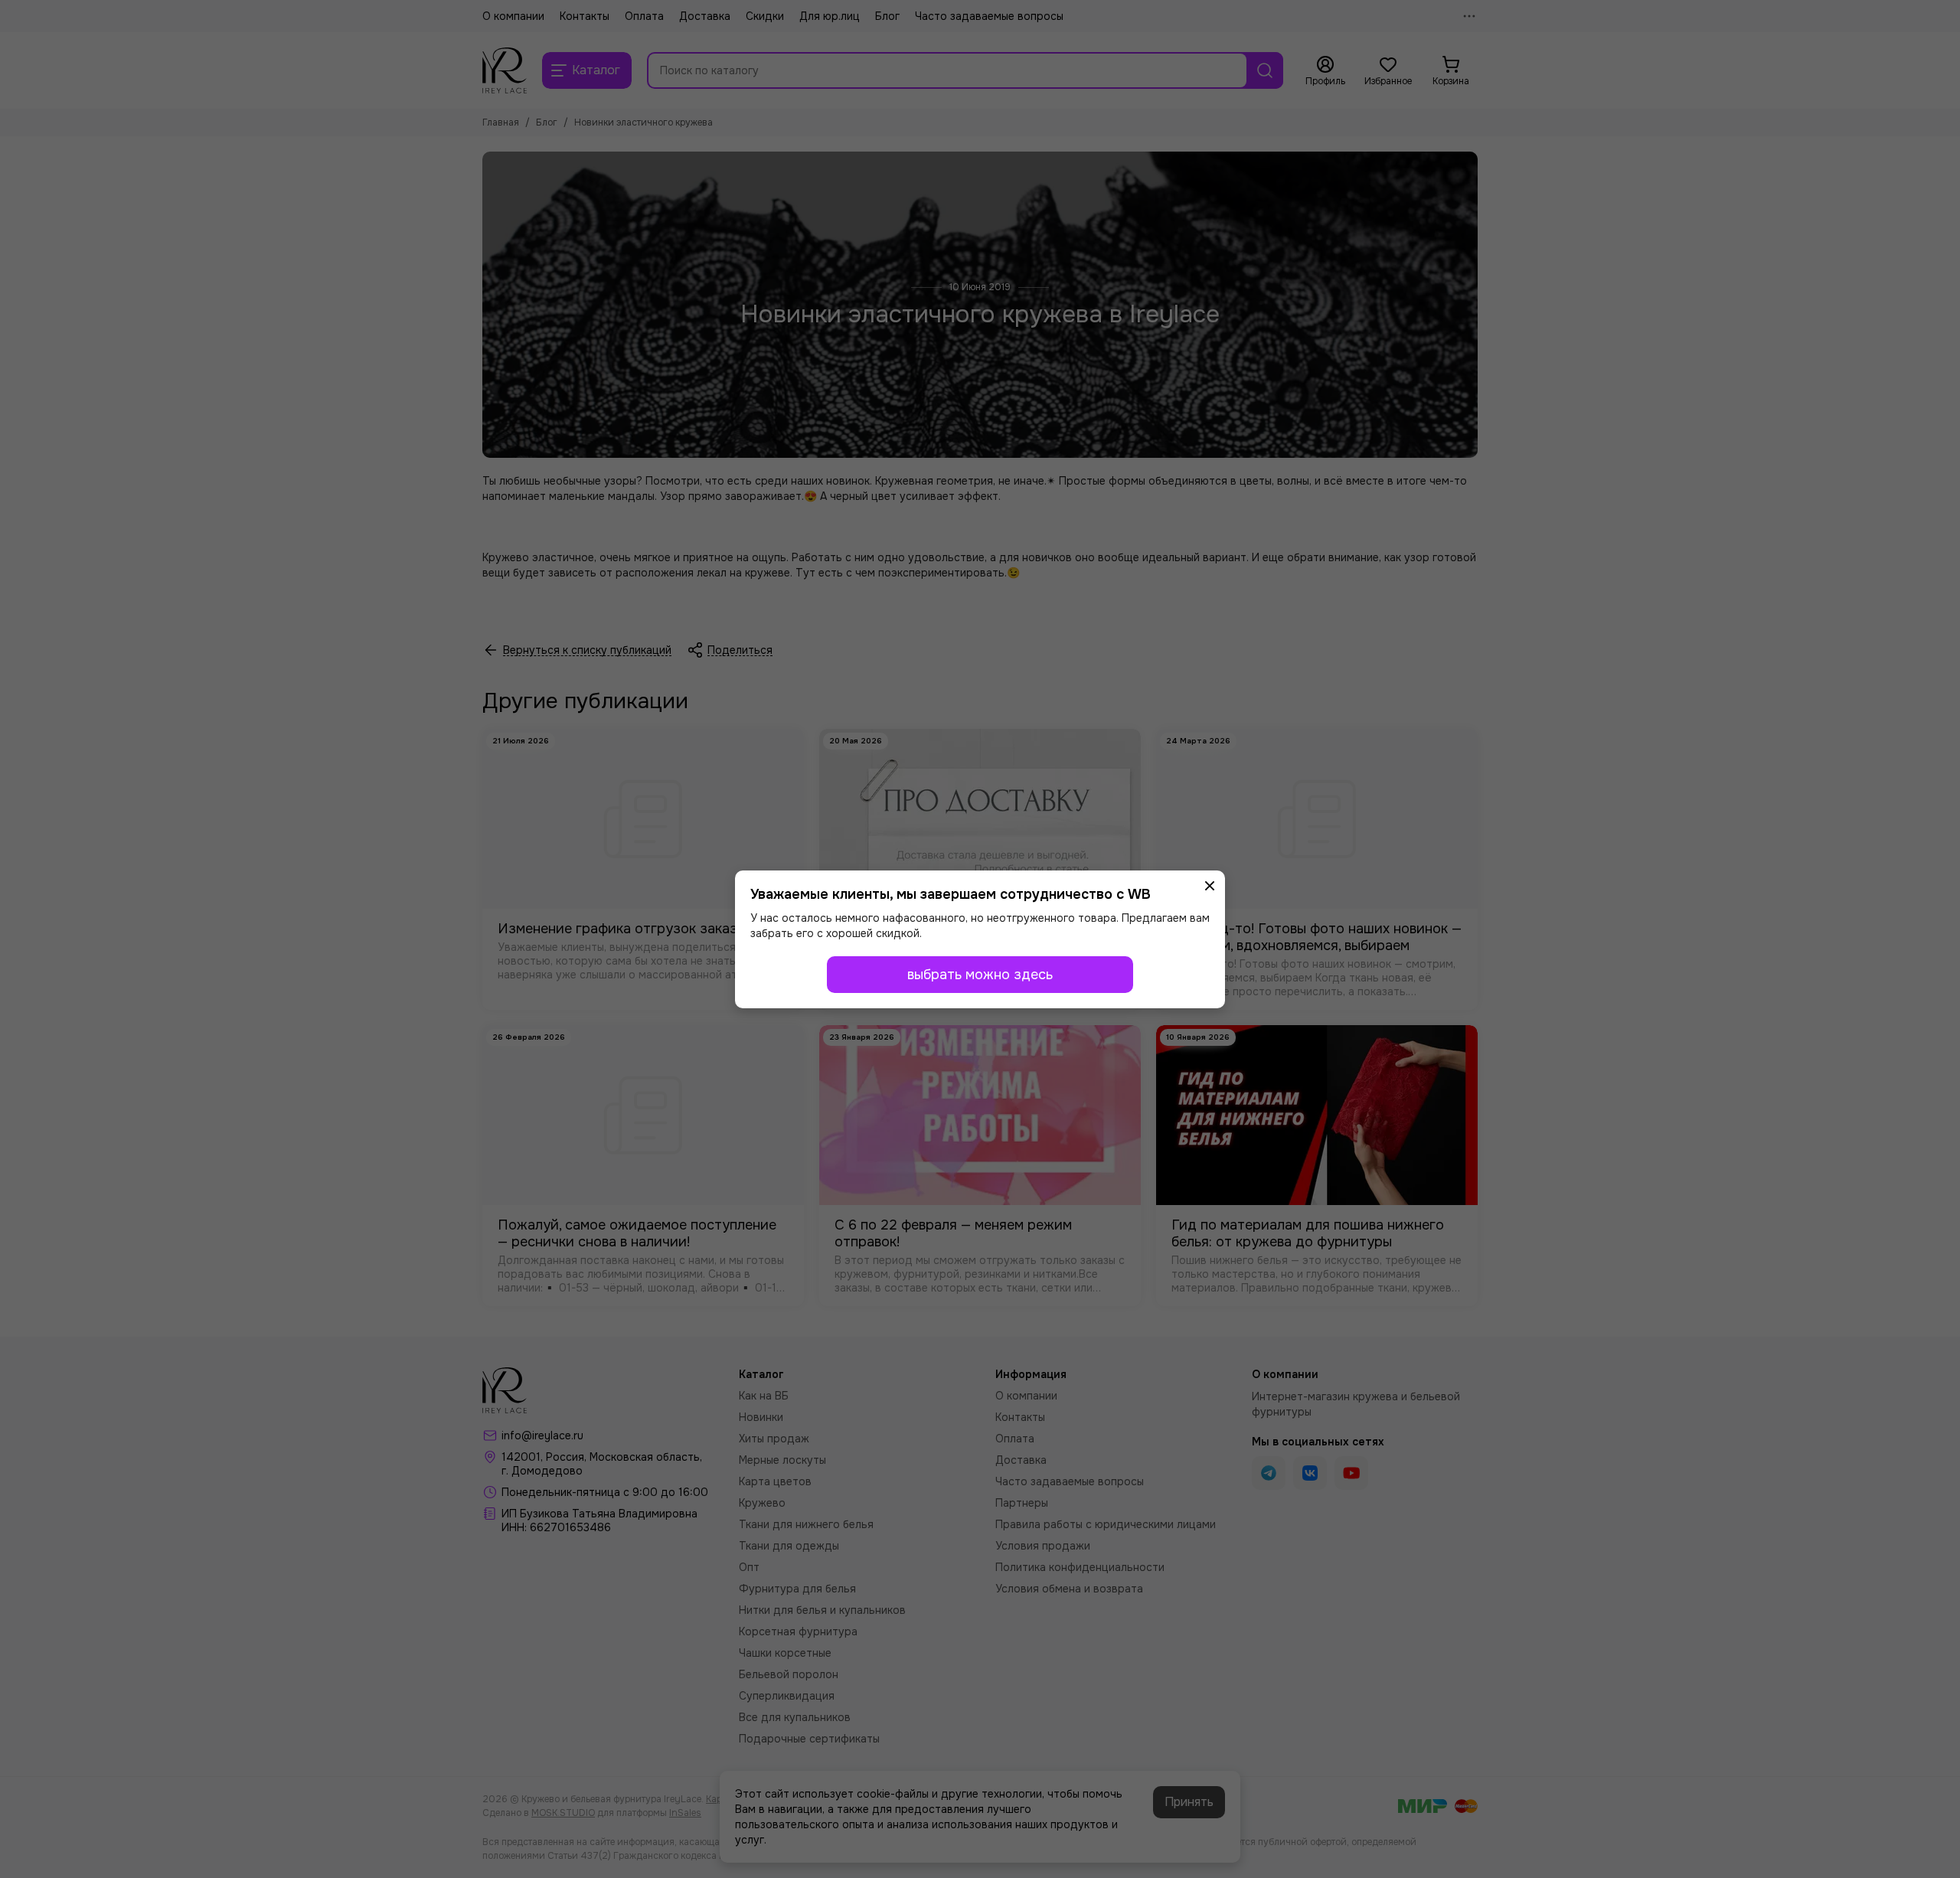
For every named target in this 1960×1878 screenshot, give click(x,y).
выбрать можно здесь (980, 975)
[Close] (1210, 886)
